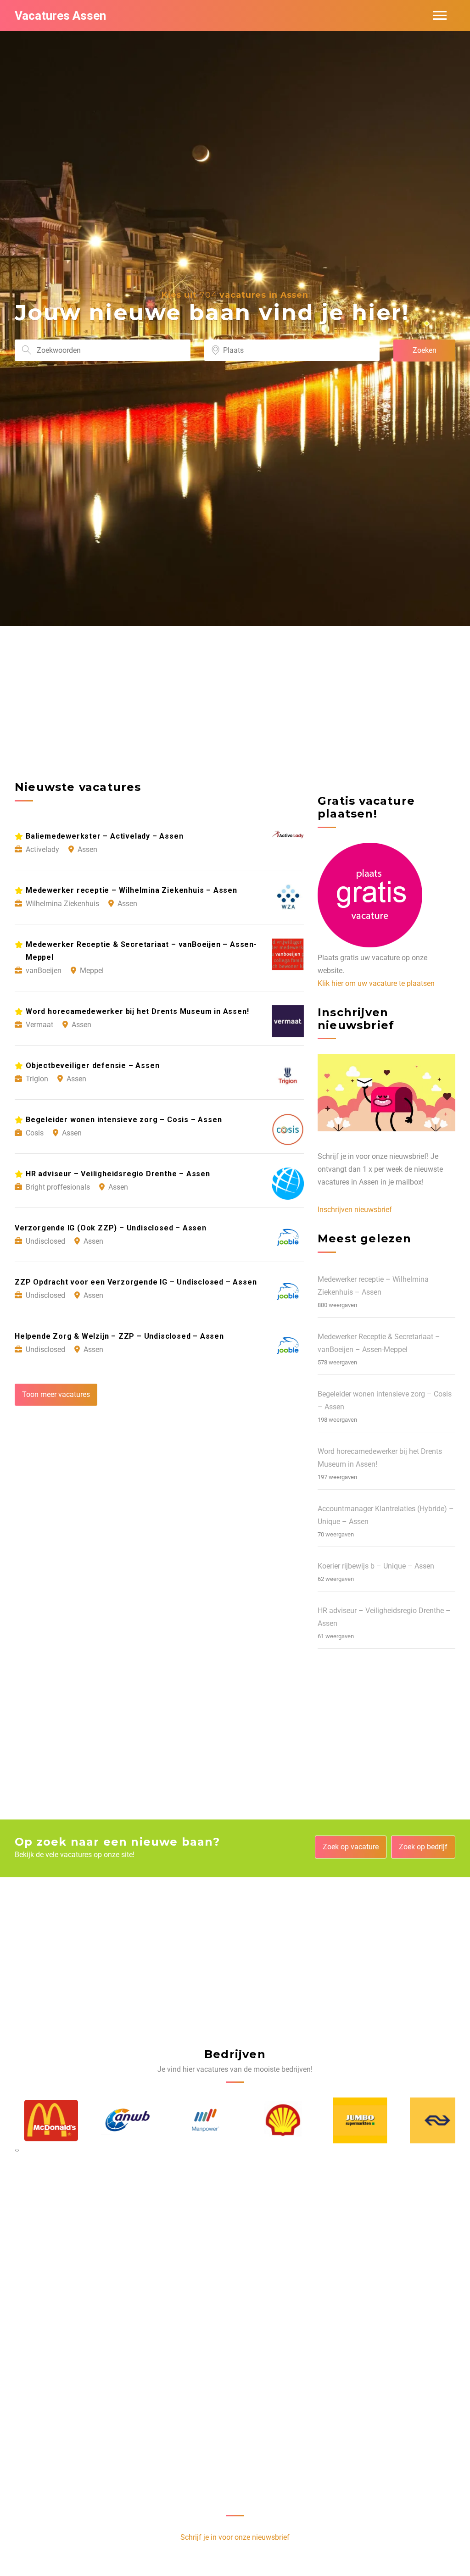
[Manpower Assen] (196, 2120)
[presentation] (16, 2150)
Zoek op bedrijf (423, 1847)
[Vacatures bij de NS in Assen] (428, 2120)
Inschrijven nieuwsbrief (355, 1210)
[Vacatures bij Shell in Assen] (274, 2120)
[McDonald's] (42, 2120)
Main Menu (440, 16)
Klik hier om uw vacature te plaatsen (376, 983)
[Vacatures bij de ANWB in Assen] (119, 2120)
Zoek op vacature (351, 1847)
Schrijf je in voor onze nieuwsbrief (235, 2537)
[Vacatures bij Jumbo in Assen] (351, 2120)
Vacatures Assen (60, 16)
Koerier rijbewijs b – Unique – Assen (376, 1566)
